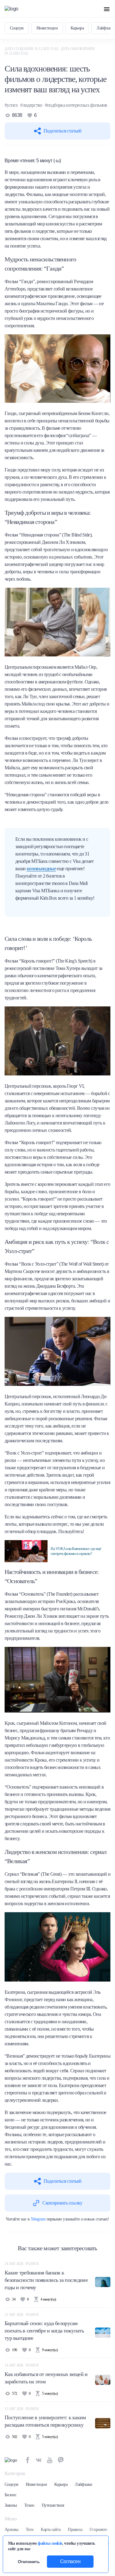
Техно (29, 2505)
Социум (17, 28)
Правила (75, 2530)
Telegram (38, 2219)
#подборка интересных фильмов (76, 105)
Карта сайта (51, 2530)
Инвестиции (47, 28)
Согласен (70, 2561)
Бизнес (11, 2495)
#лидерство (31, 105)
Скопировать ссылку (62, 2203)
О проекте (98, 2530)
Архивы (11, 2530)
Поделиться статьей (62, 131)
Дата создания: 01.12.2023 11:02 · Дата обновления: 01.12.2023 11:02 (50, 51)
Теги (30, 2530)
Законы (11, 2505)
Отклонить (29, 2562)
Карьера (77, 28)
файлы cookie (50, 2543)
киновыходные (41, 869)
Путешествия (53, 2505)
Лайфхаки (84, 2484)
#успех (11, 105)
